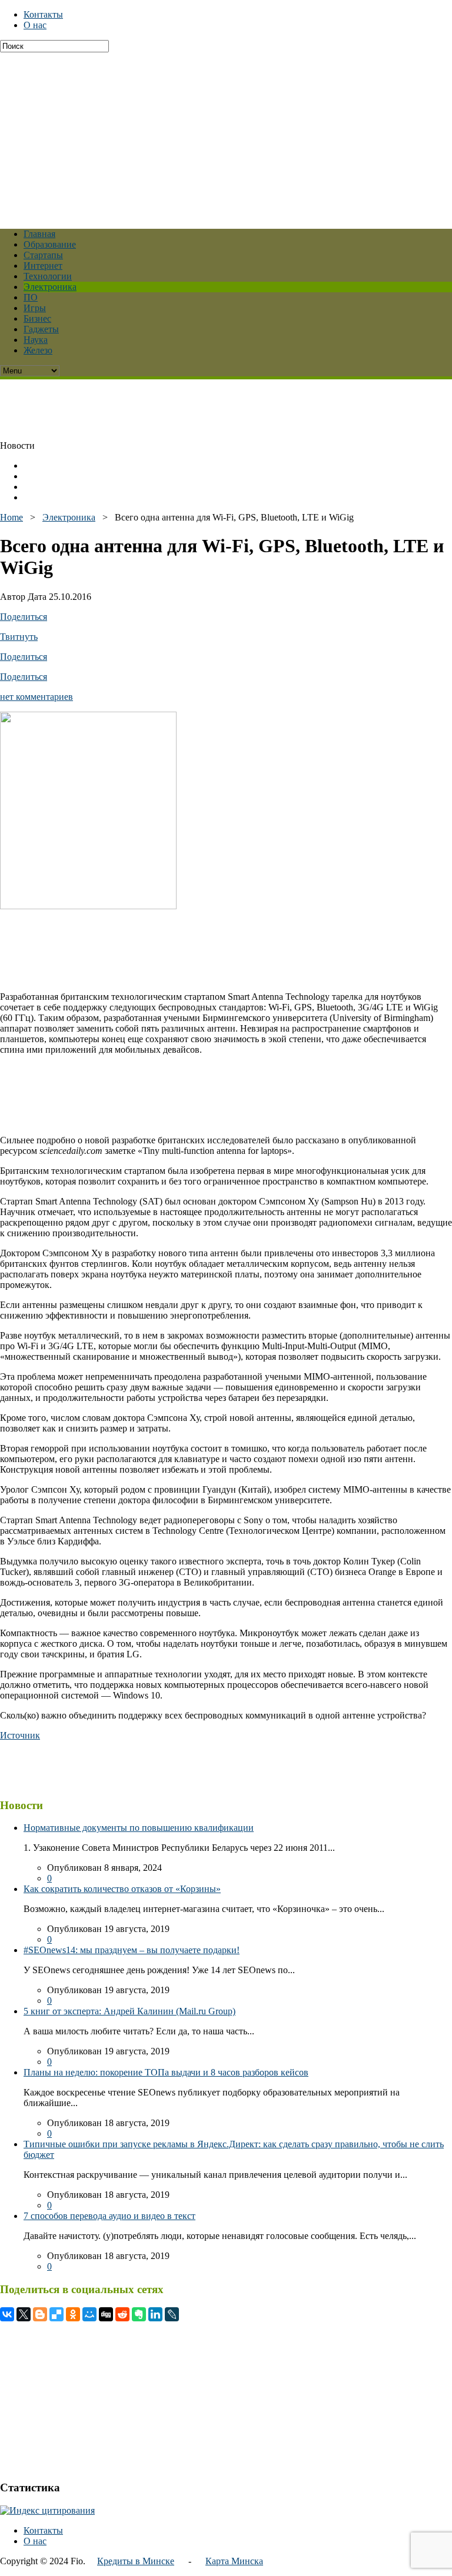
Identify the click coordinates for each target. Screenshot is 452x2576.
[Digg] (106, 2314)
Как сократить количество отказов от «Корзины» (122, 1889)
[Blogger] (40, 2314)
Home (11, 517)
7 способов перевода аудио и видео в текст (109, 2216)
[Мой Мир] (89, 2314)
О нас (35, 25)
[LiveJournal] (172, 2314)
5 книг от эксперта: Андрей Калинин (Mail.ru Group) (129, 2011)
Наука (36, 340)
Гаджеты (41, 329)
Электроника (50, 287)
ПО (31, 297)
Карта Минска (234, 2561)
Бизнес (37, 318)
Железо (38, 350)
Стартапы (43, 255)
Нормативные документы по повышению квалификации (139, 1828)
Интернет (43, 266)
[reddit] (122, 2314)
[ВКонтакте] (7, 2314)
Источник (20, 1735)
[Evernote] (139, 2314)
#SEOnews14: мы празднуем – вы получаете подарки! (132, 1950)
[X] (24, 2314)
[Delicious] (56, 2314)
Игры (35, 308)
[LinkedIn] (155, 2314)
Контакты (43, 14)
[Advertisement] (226, 135)
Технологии (48, 276)
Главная (39, 234)
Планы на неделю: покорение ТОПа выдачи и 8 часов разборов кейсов (166, 2072)
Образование (50, 244)
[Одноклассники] (73, 2314)
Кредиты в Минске (136, 2561)
